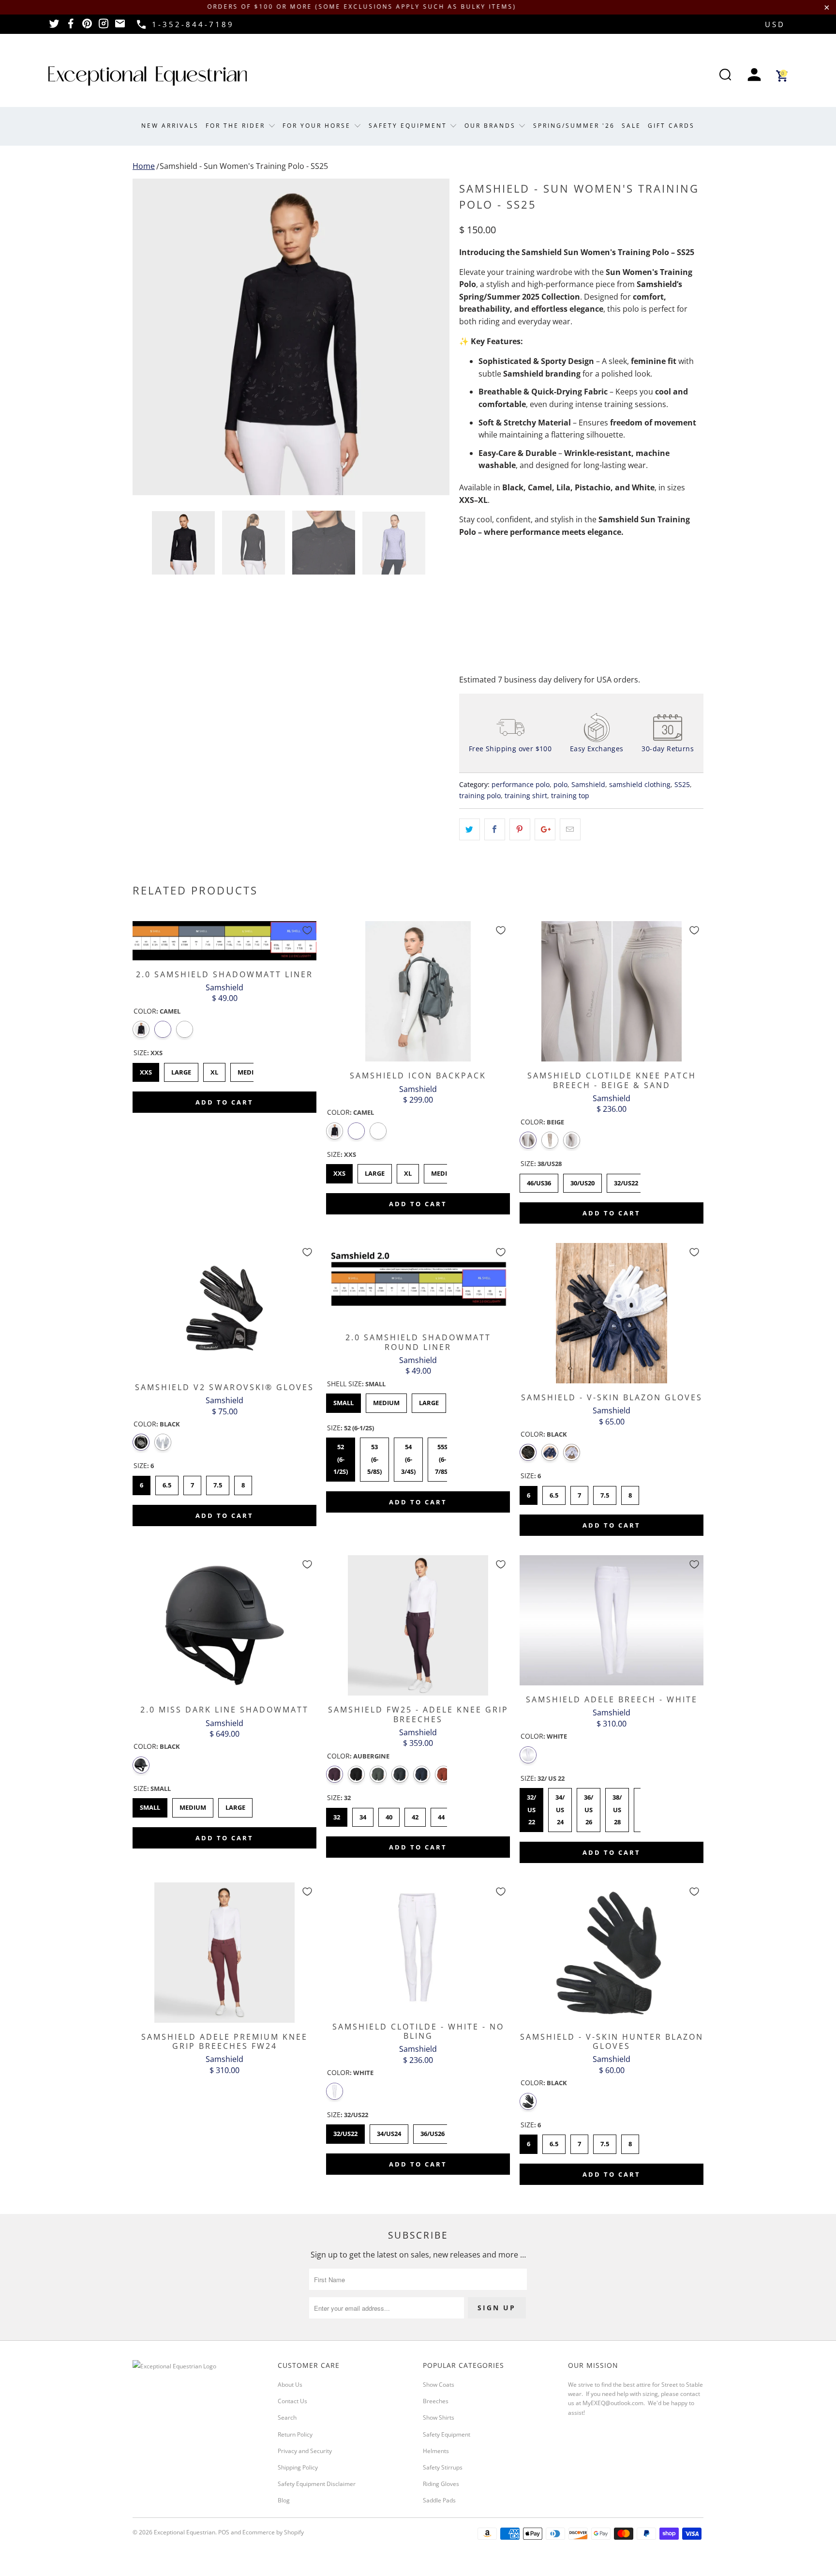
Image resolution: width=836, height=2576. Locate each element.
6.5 (167, 1483)
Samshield (588, 784)
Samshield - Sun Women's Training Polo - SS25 (244, 166)
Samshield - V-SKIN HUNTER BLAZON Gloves (612, 1953)
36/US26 (433, 2131)
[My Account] (754, 76)
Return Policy (295, 2434)
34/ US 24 (560, 1807)
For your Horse (318, 126)
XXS (146, 1070)
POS (224, 2532)
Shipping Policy (298, 2467)
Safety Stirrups (443, 2467)
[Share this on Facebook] (495, 830)
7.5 (218, 1483)
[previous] (149, 337)
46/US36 (539, 1181)
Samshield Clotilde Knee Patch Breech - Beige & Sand (612, 991)
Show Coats (439, 2385)
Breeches (436, 2401)
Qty (465, 571)
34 (363, 1815)
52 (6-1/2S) (341, 1457)
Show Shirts (439, 2417)
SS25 (682, 784)
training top (570, 796)
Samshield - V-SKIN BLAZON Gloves (612, 1313)
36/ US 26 (589, 1807)
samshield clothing (640, 784)
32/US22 (626, 1181)
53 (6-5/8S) (374, 1457)
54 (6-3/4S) (408, 1457)
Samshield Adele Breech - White (612, 1620)
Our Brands (492, 126)
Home (144, 166)
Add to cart (224, 1102)
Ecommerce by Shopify (273, 2532)
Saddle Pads (439, 2500)
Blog (284, 2500)
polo (560, 784)
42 (415, 1815)
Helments (436, 2451)
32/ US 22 (531, 1807)
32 (337, 1815)
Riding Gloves (441, 2484)
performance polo (521, 784)
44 (441, 1815)
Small (343, 1400)
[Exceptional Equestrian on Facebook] (71, 27)
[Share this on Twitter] (470, 830)
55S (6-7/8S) (442, 1457)
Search (287, 2417)
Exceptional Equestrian (185, 2532)
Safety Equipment (409, 126)
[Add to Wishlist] (307, 930)
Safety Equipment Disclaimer (317, 2484)
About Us (290, 2385)
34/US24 (389, 2131)
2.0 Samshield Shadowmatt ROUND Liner (418, 1283)
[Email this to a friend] (570, 830)
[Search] (725, 76)
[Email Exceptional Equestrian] (120, 27)
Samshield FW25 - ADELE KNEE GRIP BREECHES (418, 1625)
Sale (631, 126)
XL (215, 1070)
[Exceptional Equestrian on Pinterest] (87, 27)
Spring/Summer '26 (574, 126)
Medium (251, 1070)
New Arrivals (170, 126)
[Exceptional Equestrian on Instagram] (104, 27)
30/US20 (583, 1181)
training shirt (526, 796)
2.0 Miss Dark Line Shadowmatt (224, 1625)
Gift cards (671, 126)
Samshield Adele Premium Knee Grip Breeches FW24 (224, 1953)
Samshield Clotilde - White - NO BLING (418, 1947)
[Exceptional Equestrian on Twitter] (54, 27)
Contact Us (292, 2401)
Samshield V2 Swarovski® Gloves (224, 1308)
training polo (480, 796)
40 (389, 1815)
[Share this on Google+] (545, 830)
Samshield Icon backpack (418, 991)
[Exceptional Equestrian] (148, 76)
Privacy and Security (305, 2451)
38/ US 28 (617, 1807)
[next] (433, 337)
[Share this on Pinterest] (520, 830)
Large (181, 1070)
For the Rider (237, 126)
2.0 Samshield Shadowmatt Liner (224, 940)
